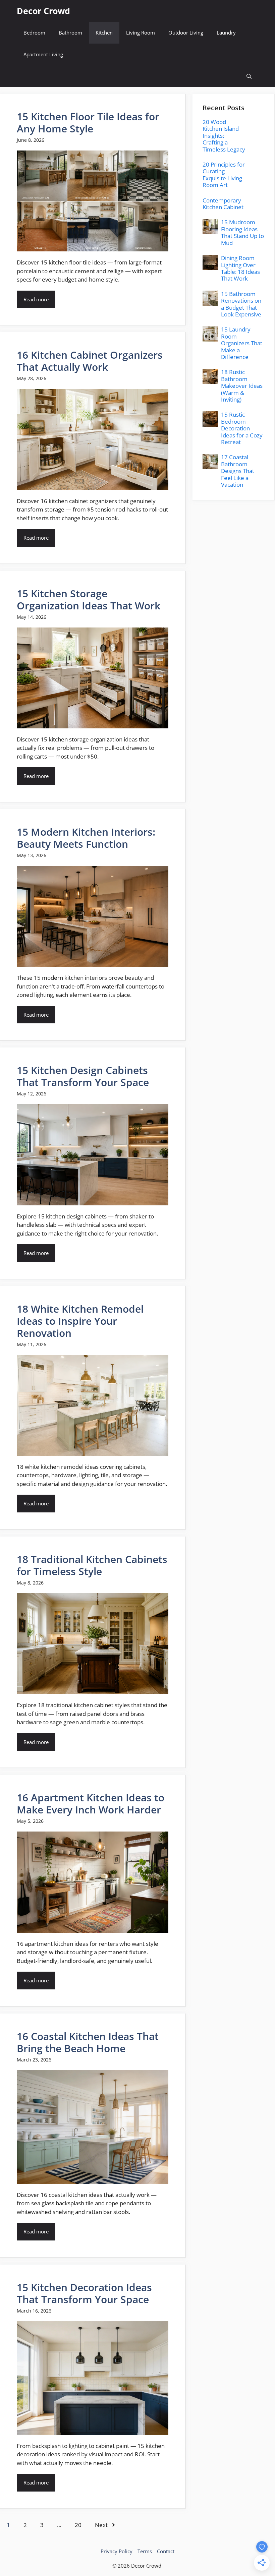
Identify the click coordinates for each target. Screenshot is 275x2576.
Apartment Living (43, 54)
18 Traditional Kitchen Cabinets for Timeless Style (92, 1565)
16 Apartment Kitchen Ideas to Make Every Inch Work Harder (91, 1804)
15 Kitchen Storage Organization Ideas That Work (89, 600)
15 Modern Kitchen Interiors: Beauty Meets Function (86, 838)
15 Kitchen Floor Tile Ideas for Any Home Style (88, 123)
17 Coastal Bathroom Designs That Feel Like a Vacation (238, 471)
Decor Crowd (43, 11)
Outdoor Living (186, 33)
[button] (249, 76)
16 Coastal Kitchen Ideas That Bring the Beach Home (88, 2042)
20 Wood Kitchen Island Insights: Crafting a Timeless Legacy (224, 136)
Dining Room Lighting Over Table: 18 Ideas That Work (240, 268)
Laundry (226, 33)
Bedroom (34, 33)
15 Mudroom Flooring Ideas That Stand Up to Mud (242, 232)
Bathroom (70, 33)
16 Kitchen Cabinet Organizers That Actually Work (90, 361)
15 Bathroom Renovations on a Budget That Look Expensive (241, 304)
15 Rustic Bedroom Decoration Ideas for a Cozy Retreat (242, 428)
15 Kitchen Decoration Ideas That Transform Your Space (84, 2293)
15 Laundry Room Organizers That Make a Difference (242, 343)
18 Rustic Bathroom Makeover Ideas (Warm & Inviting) (242, 386)
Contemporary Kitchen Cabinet (223, 204)
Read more (36, 299)
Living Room (141, 33)
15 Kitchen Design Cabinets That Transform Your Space (83, 1076)
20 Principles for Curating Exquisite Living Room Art (224, 175)
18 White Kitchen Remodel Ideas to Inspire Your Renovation (80, 1321)
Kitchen (104, 33)
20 (78, 2525)
